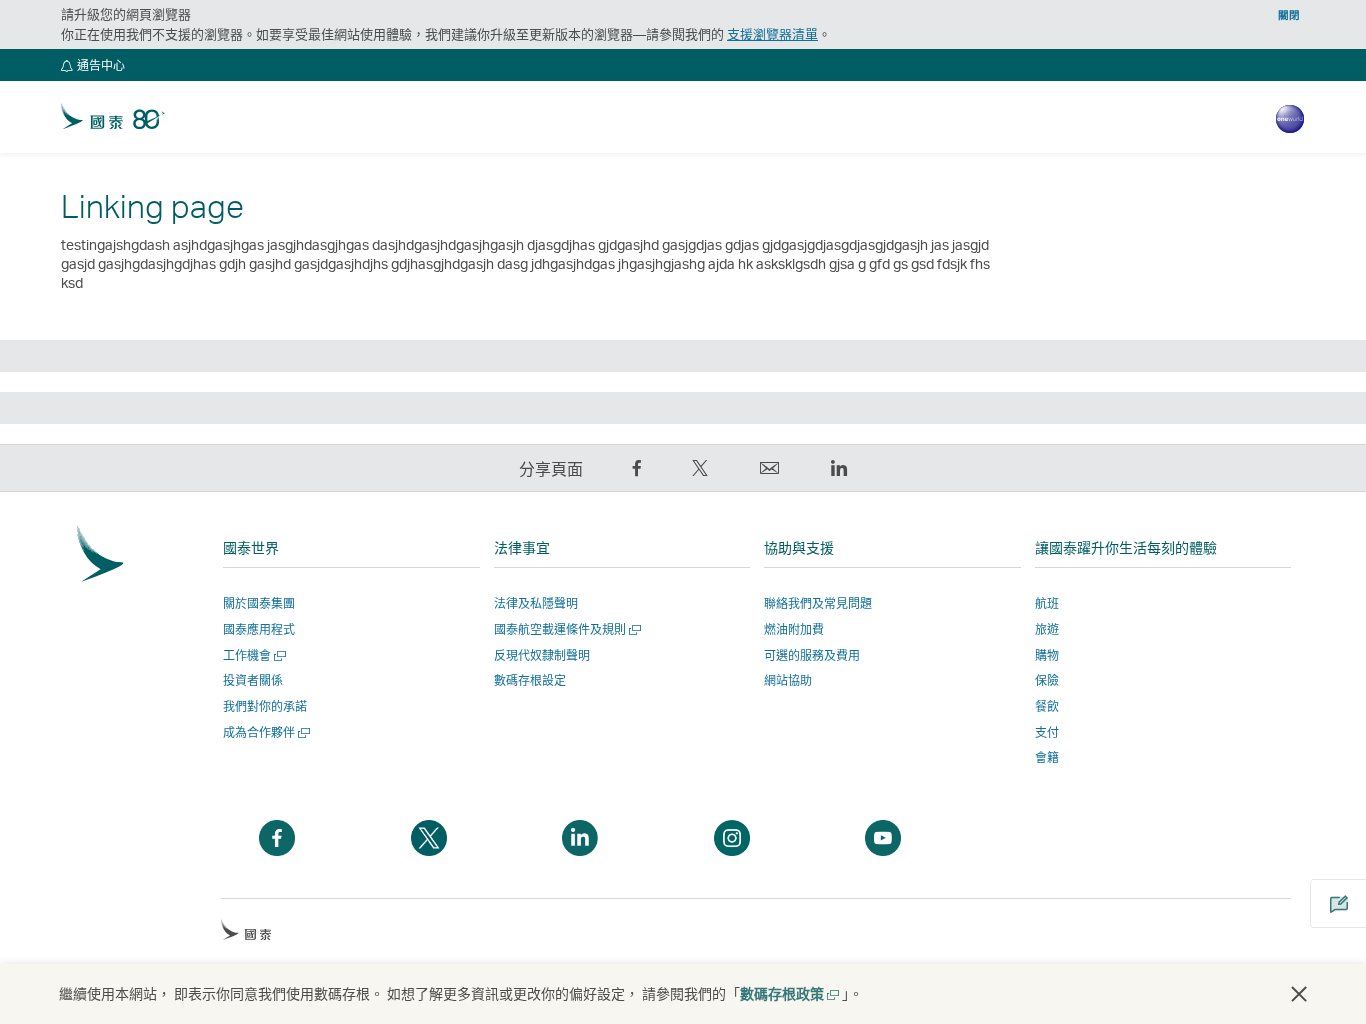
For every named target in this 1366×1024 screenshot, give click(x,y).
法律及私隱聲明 (536, 603)
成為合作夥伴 (264, 732)
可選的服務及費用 (812, 655)
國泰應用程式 (259, 629)
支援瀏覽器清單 (772, 34)
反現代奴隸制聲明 (542, 655)
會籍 (1047, 757)
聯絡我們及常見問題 (818, 603)
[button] (93, 65)
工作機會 (252, 655)
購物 (1047, 655)
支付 (1047, 732)
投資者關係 (253, 680)
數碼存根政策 (788, 993)
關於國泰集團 (259, 603)
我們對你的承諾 (265, 706)
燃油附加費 (794, 629)
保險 (1047, 680)
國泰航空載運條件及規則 (565, 629)
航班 (1047, 603)
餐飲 (1047, 706)
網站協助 (788, 680)
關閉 (1289, 15)
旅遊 (1047, 629)
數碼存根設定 (530, 681)
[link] (113, 117)
